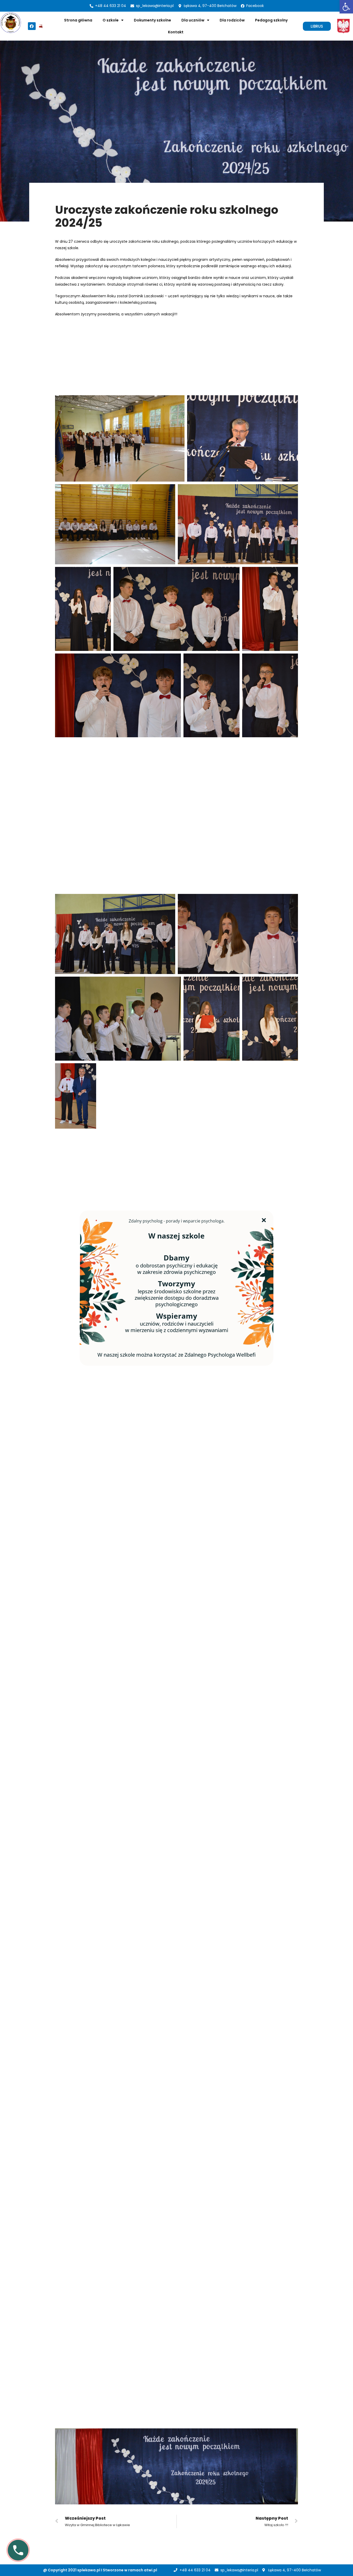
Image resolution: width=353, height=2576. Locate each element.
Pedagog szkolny (271, 20)
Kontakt (176, 32)
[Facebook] (32, 26)
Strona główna (78, 20)
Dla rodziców (232, 20)
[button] (317, 26)
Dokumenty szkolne (152, 20)
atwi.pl (151, 2570)
